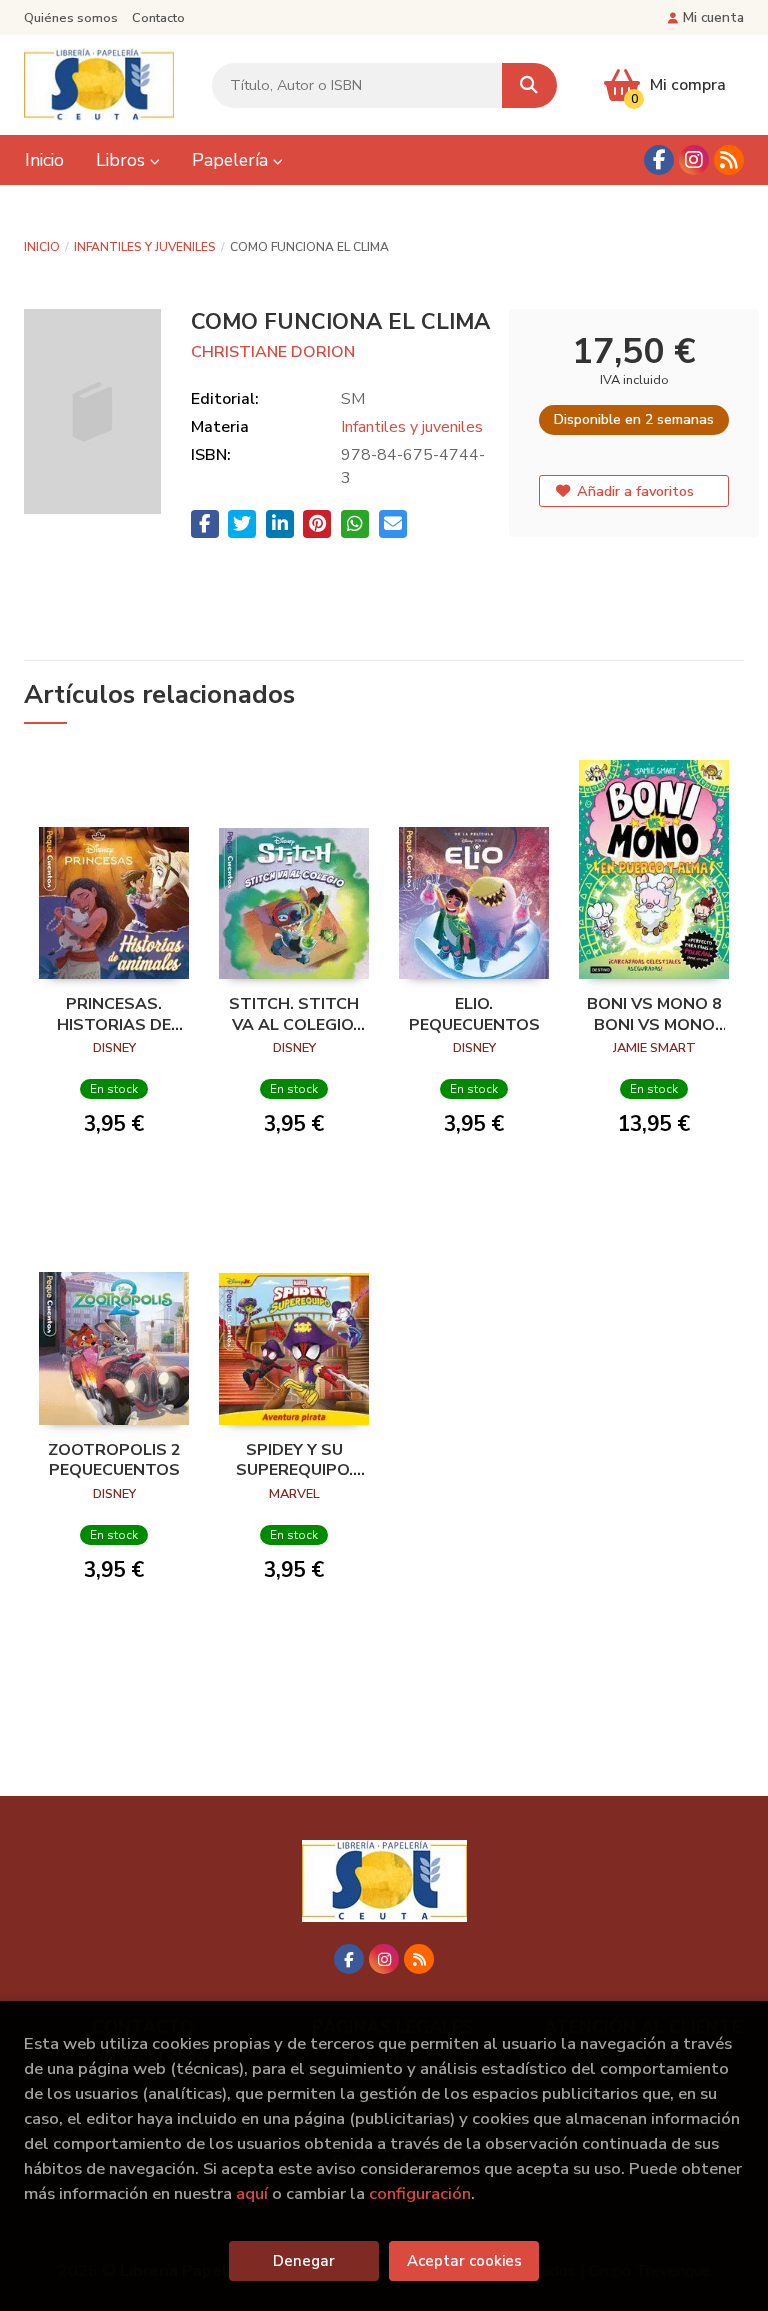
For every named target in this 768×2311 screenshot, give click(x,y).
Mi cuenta (713, 17)
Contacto (158, 18)
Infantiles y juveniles (145, 247)
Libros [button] (123, 160)
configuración (420, 2193)
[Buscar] (529, 85)
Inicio (42, 247)
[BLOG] (729, 160)
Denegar (304, 2261)
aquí (252, 2193)
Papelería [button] (232, 160)
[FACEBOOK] (659, 160)
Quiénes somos (71, 18)
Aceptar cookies (464, 2261)
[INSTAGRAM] (694, 160)
